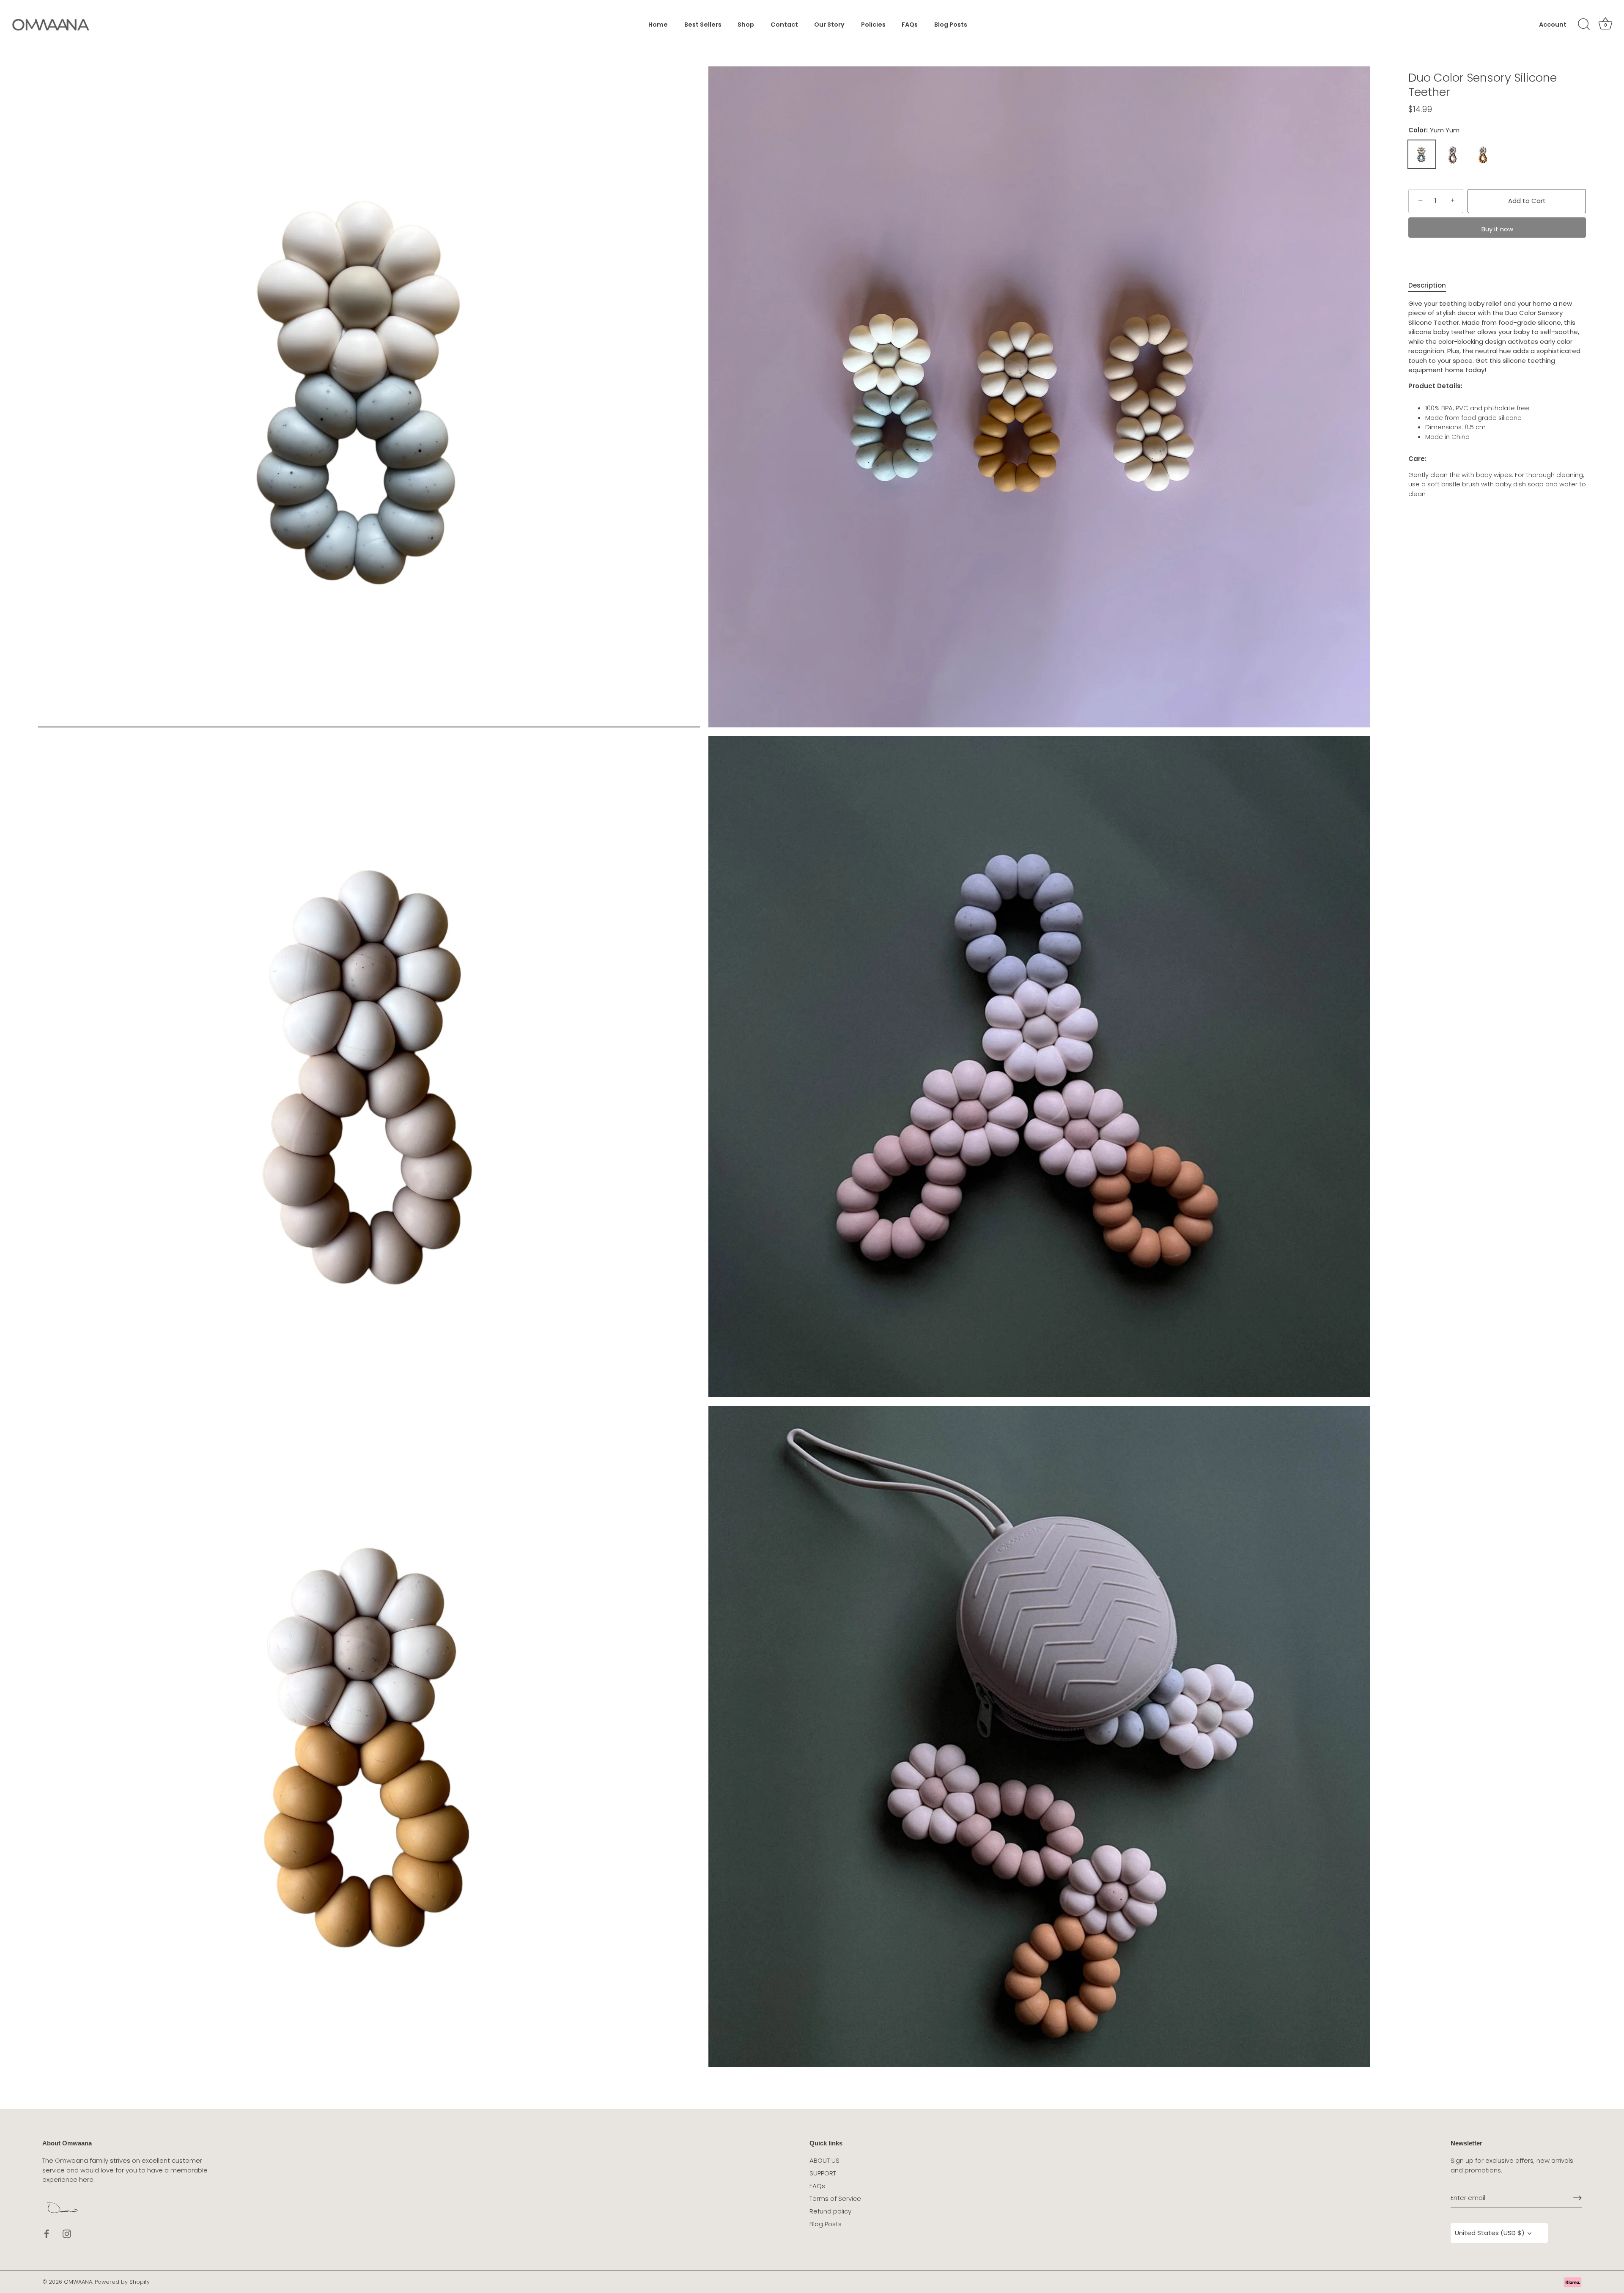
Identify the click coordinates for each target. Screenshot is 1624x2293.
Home (658, 25)
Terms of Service (835, 2198)
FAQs (910, 25)
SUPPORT (823, 2173)
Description (1427, 285)
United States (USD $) (1490, 2233)
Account (1553, 25)
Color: (1434, 130)
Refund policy (830, 2211)
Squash (1452, 154)
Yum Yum (1422, 154)
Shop (746, 25)
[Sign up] (1577, 2198)
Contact (784, 25)
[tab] (1431, 286)
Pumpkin (1483, 154)
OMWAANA (78, 2282)
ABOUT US (824, 2160)
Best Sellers (703, 25)
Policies (873, 25)
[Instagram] (67, 2233)
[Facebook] (47, 2233)
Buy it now (1497, 229)
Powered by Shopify (122, 2282)
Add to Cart (1527, 201)
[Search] (1584, 25)
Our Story (829, 25)
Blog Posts (951, 25)
